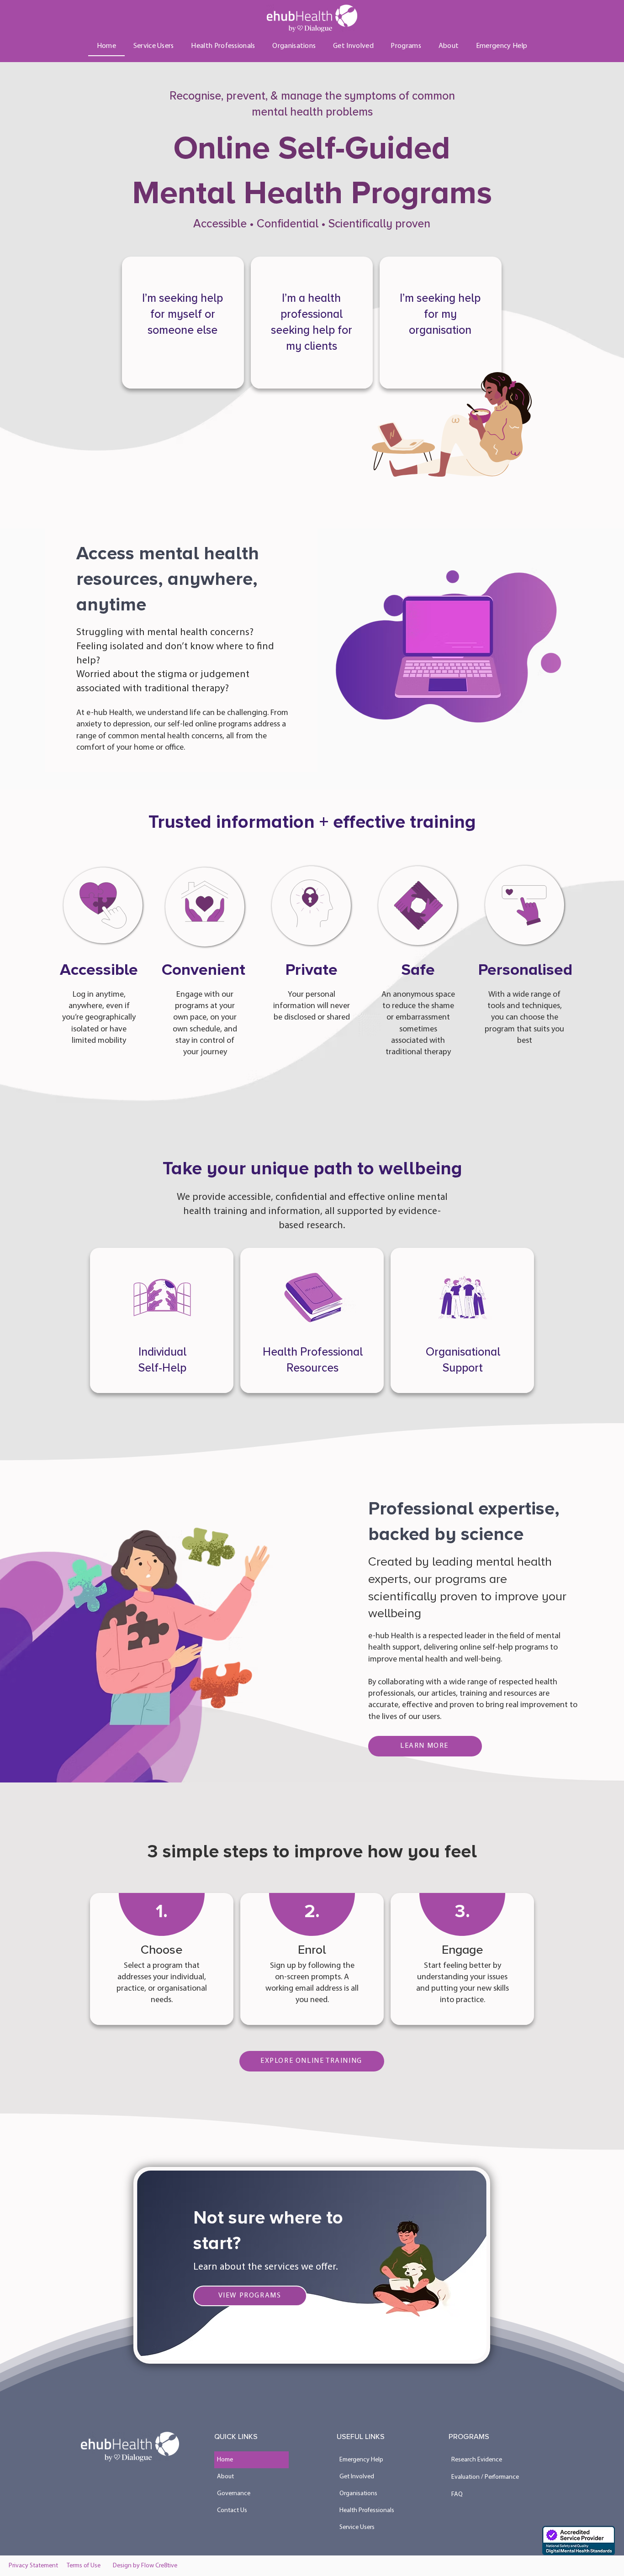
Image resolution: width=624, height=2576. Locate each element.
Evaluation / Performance (485, 2477)
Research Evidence (477, 2460)
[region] (183, 323)
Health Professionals (367, 2510)
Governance (234, 2494)
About (225, 2477)
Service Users (357, 2527)
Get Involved (357, 2477)
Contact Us (232, 2510)
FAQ (457, 2495)
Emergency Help (361, 2460)
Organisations (358, 2494)
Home (225, 2460)
